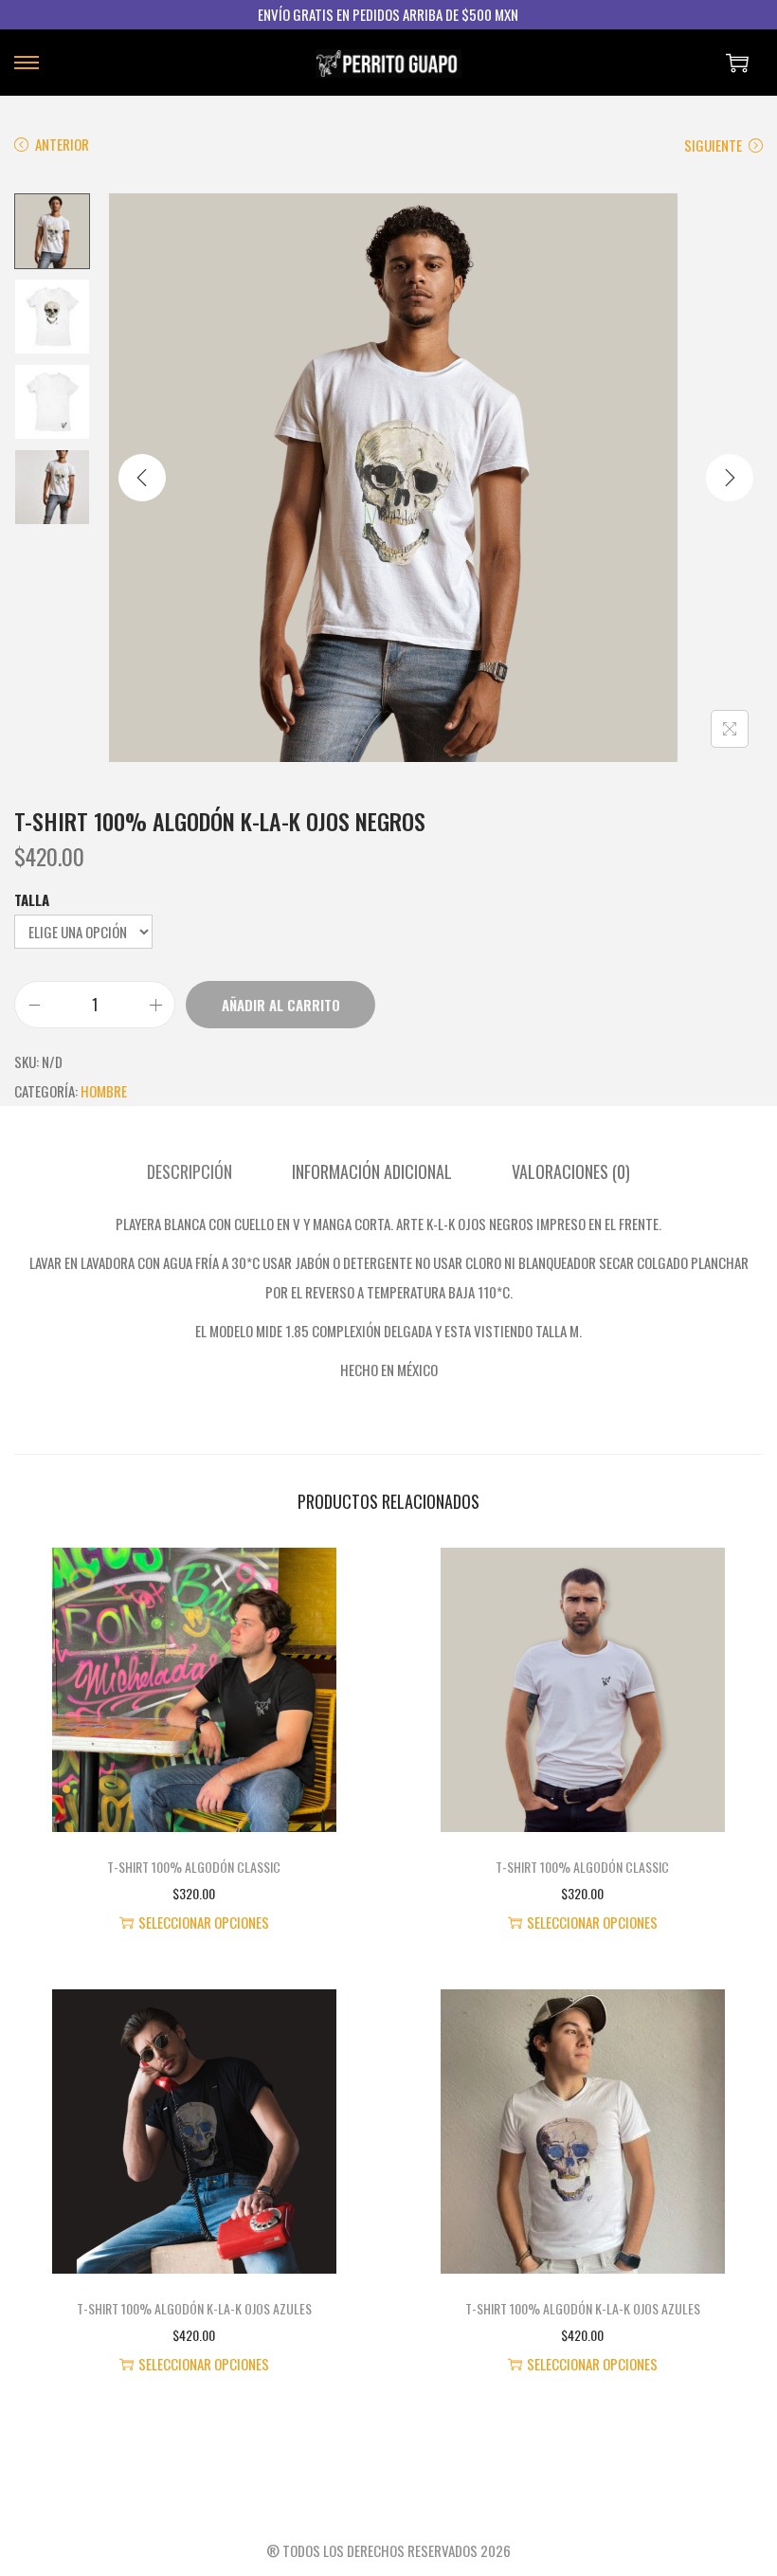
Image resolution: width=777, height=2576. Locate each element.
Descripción (190, 1171)
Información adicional (372, 1171)
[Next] (730, 478)
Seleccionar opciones (204, 1922)
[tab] (190, 1172)
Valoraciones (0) (571, 1171)
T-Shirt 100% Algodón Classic (194, 1867)
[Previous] (142, 478)
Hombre (104, 1091)
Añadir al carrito (281, 1005)
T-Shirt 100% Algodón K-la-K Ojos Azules (194, 2308)
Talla (32, 899)
